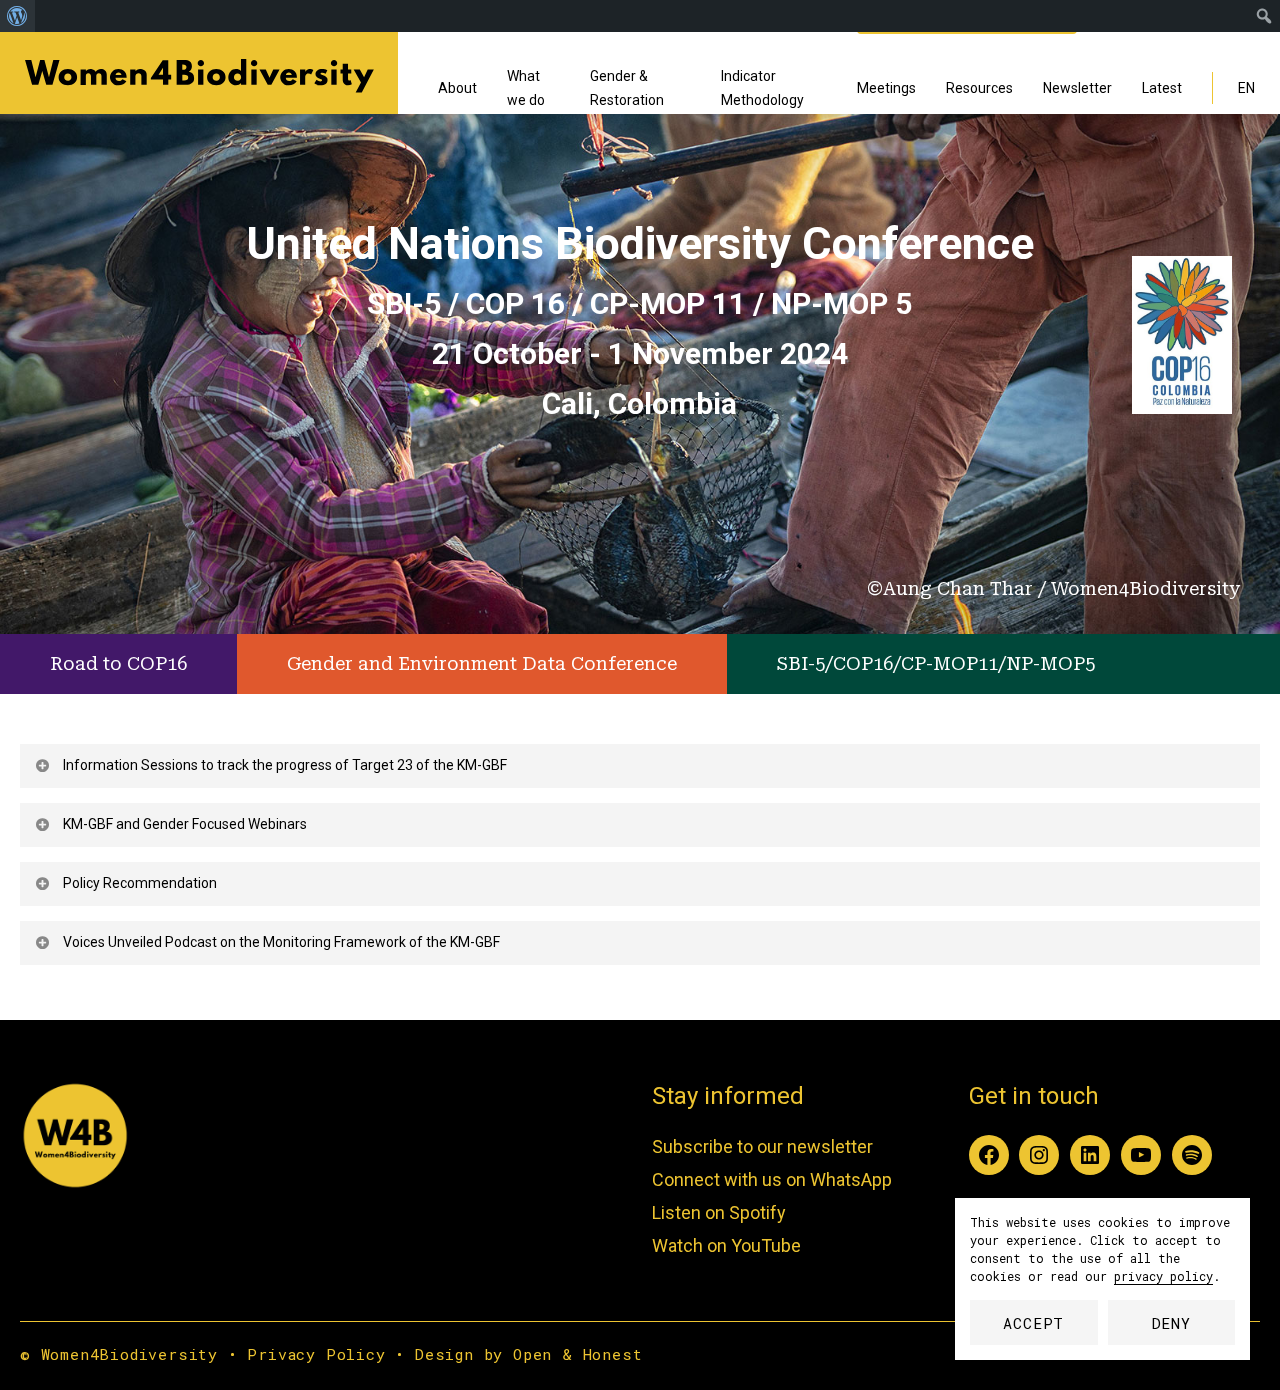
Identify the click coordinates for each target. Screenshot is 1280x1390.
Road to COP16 (118, 663)
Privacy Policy (316, 1354)
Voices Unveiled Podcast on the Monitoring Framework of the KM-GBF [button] (281, 942)
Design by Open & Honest (528, 1354)
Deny (1171, 1323)
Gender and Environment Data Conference (482, 663)
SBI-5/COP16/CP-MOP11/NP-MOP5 (936, 663)
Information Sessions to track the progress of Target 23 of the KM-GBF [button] (285, 765)
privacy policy (1163, 1276)
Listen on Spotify (719, 1212)
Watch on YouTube (726, 1245)
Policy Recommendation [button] (140, 883)
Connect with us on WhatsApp (772, 1179)
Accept (1033, 1323)
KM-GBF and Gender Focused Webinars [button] (185, 824)
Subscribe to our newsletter (762, 1146)
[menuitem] (17, 16)
